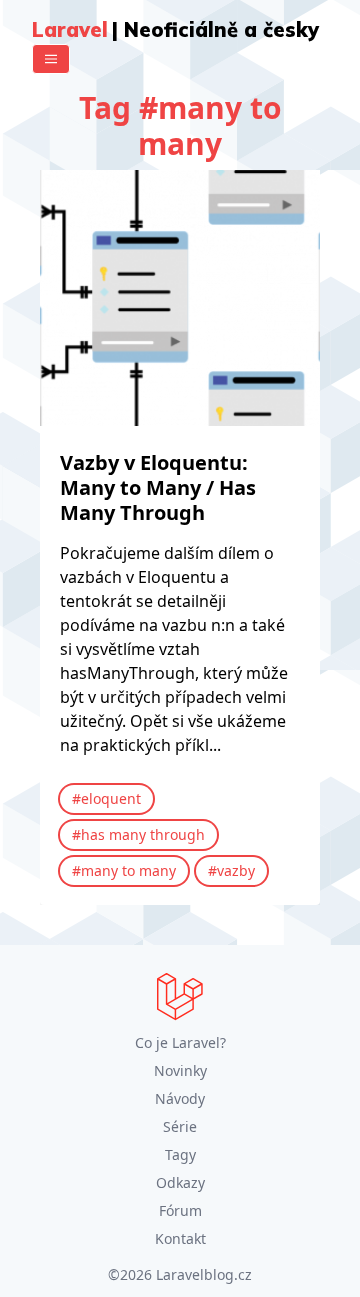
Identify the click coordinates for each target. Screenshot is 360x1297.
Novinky (180, 1070)
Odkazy (180, 1182)
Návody (180, 1098)
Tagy (180, 1154)
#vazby (231, 870)
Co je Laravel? (180, 1042)
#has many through (138, 834)
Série (180, 1126)
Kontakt (180, 1238)
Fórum (180, 1210)
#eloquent (106, 798)
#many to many (124, 870)
